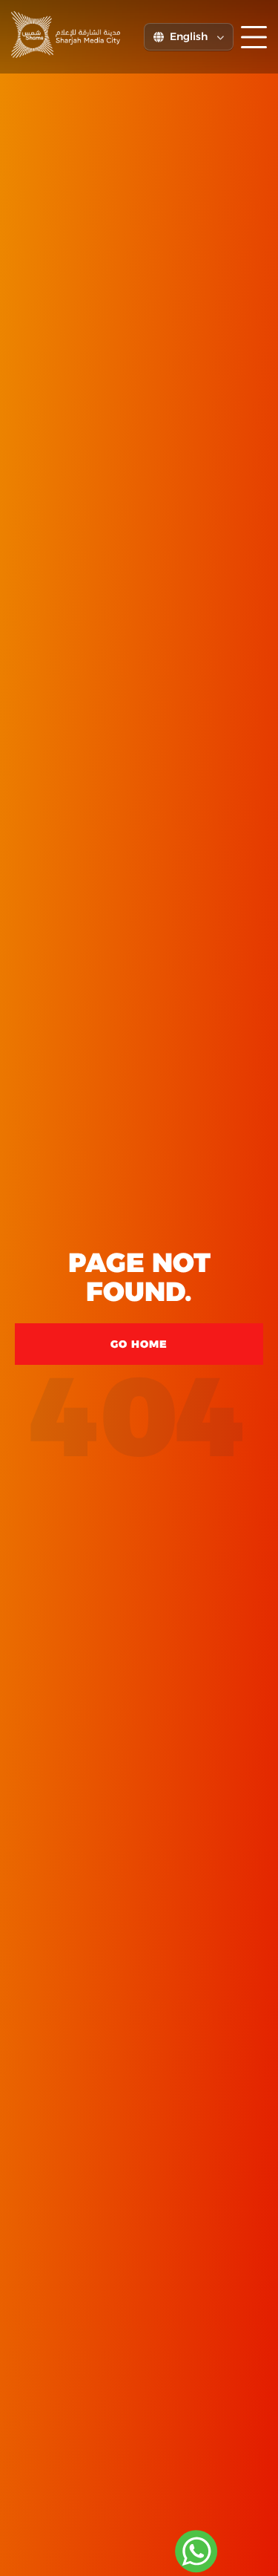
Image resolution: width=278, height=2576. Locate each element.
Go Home (139, 1344)
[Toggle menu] (254, 37)
